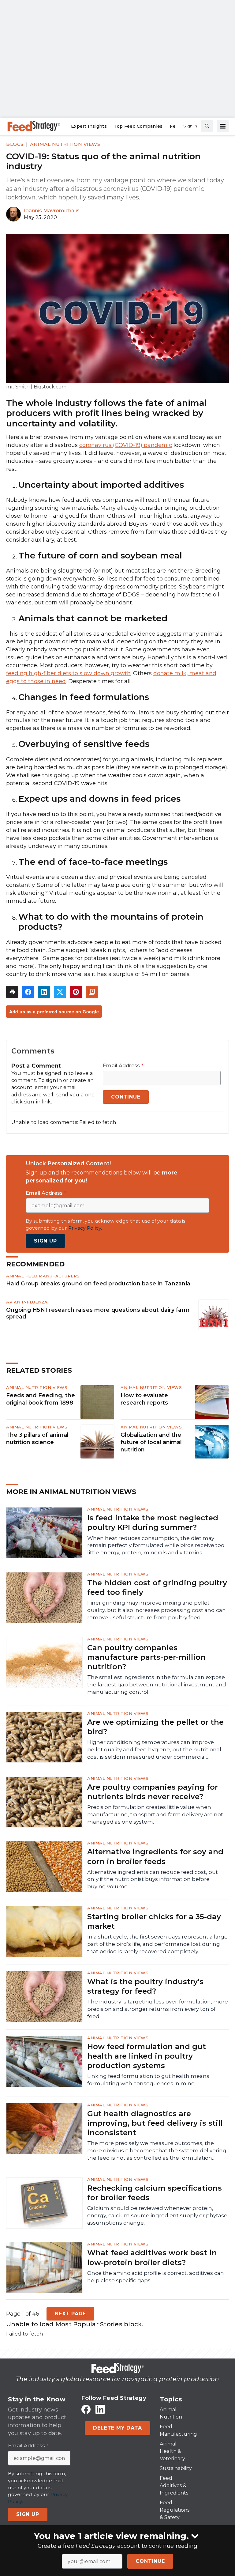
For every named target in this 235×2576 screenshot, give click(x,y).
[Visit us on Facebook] (86, 2409)
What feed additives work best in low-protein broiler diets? (152, 2257)
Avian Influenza (27, 1302)
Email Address (123, 1066)
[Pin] (76, 992)
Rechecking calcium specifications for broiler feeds (155, 2193)
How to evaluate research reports (144, 1399)
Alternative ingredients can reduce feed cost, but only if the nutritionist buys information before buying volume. (153, 1879)
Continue (150, 2561)
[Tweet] (60, 992)
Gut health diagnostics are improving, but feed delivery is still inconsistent (155, 2123)
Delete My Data (117, 2428)
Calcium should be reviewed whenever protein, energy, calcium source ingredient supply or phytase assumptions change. (157, 2215)
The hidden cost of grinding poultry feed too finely (157, 1587)
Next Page (70, 2314)
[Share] (28, 992)
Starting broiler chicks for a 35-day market (154, 1921)
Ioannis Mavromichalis (52, 211)
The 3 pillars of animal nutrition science (37, 1439)
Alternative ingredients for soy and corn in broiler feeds (155, 1856)
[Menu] (223, 126)
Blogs (15, 144)
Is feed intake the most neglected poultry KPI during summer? (153, 1523)
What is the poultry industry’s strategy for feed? (145, 1986)
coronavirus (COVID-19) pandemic (126, 445)
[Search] (207, 126)
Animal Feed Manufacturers (43, 1276)
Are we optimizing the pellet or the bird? (155, 1727)
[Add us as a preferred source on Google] (92, 992)
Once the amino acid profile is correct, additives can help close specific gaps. (156, 2277)
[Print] (12, 992)
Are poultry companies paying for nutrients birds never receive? (153, 1792)
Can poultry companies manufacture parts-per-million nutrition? (146, 1657)
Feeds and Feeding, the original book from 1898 (41, 1399)
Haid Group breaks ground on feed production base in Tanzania (98, 1283)
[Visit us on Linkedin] (100, 2409)
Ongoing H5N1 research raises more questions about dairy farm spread (98, 1313)
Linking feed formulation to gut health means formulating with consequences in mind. (148, 2080)
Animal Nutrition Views (65, 144)
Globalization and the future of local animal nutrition (151, 1442)
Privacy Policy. (85, 1228)
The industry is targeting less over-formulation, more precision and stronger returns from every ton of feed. (158, 2009)
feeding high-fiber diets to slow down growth (68, 673)
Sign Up (45, 1241)
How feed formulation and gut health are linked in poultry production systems (147, 2056)
